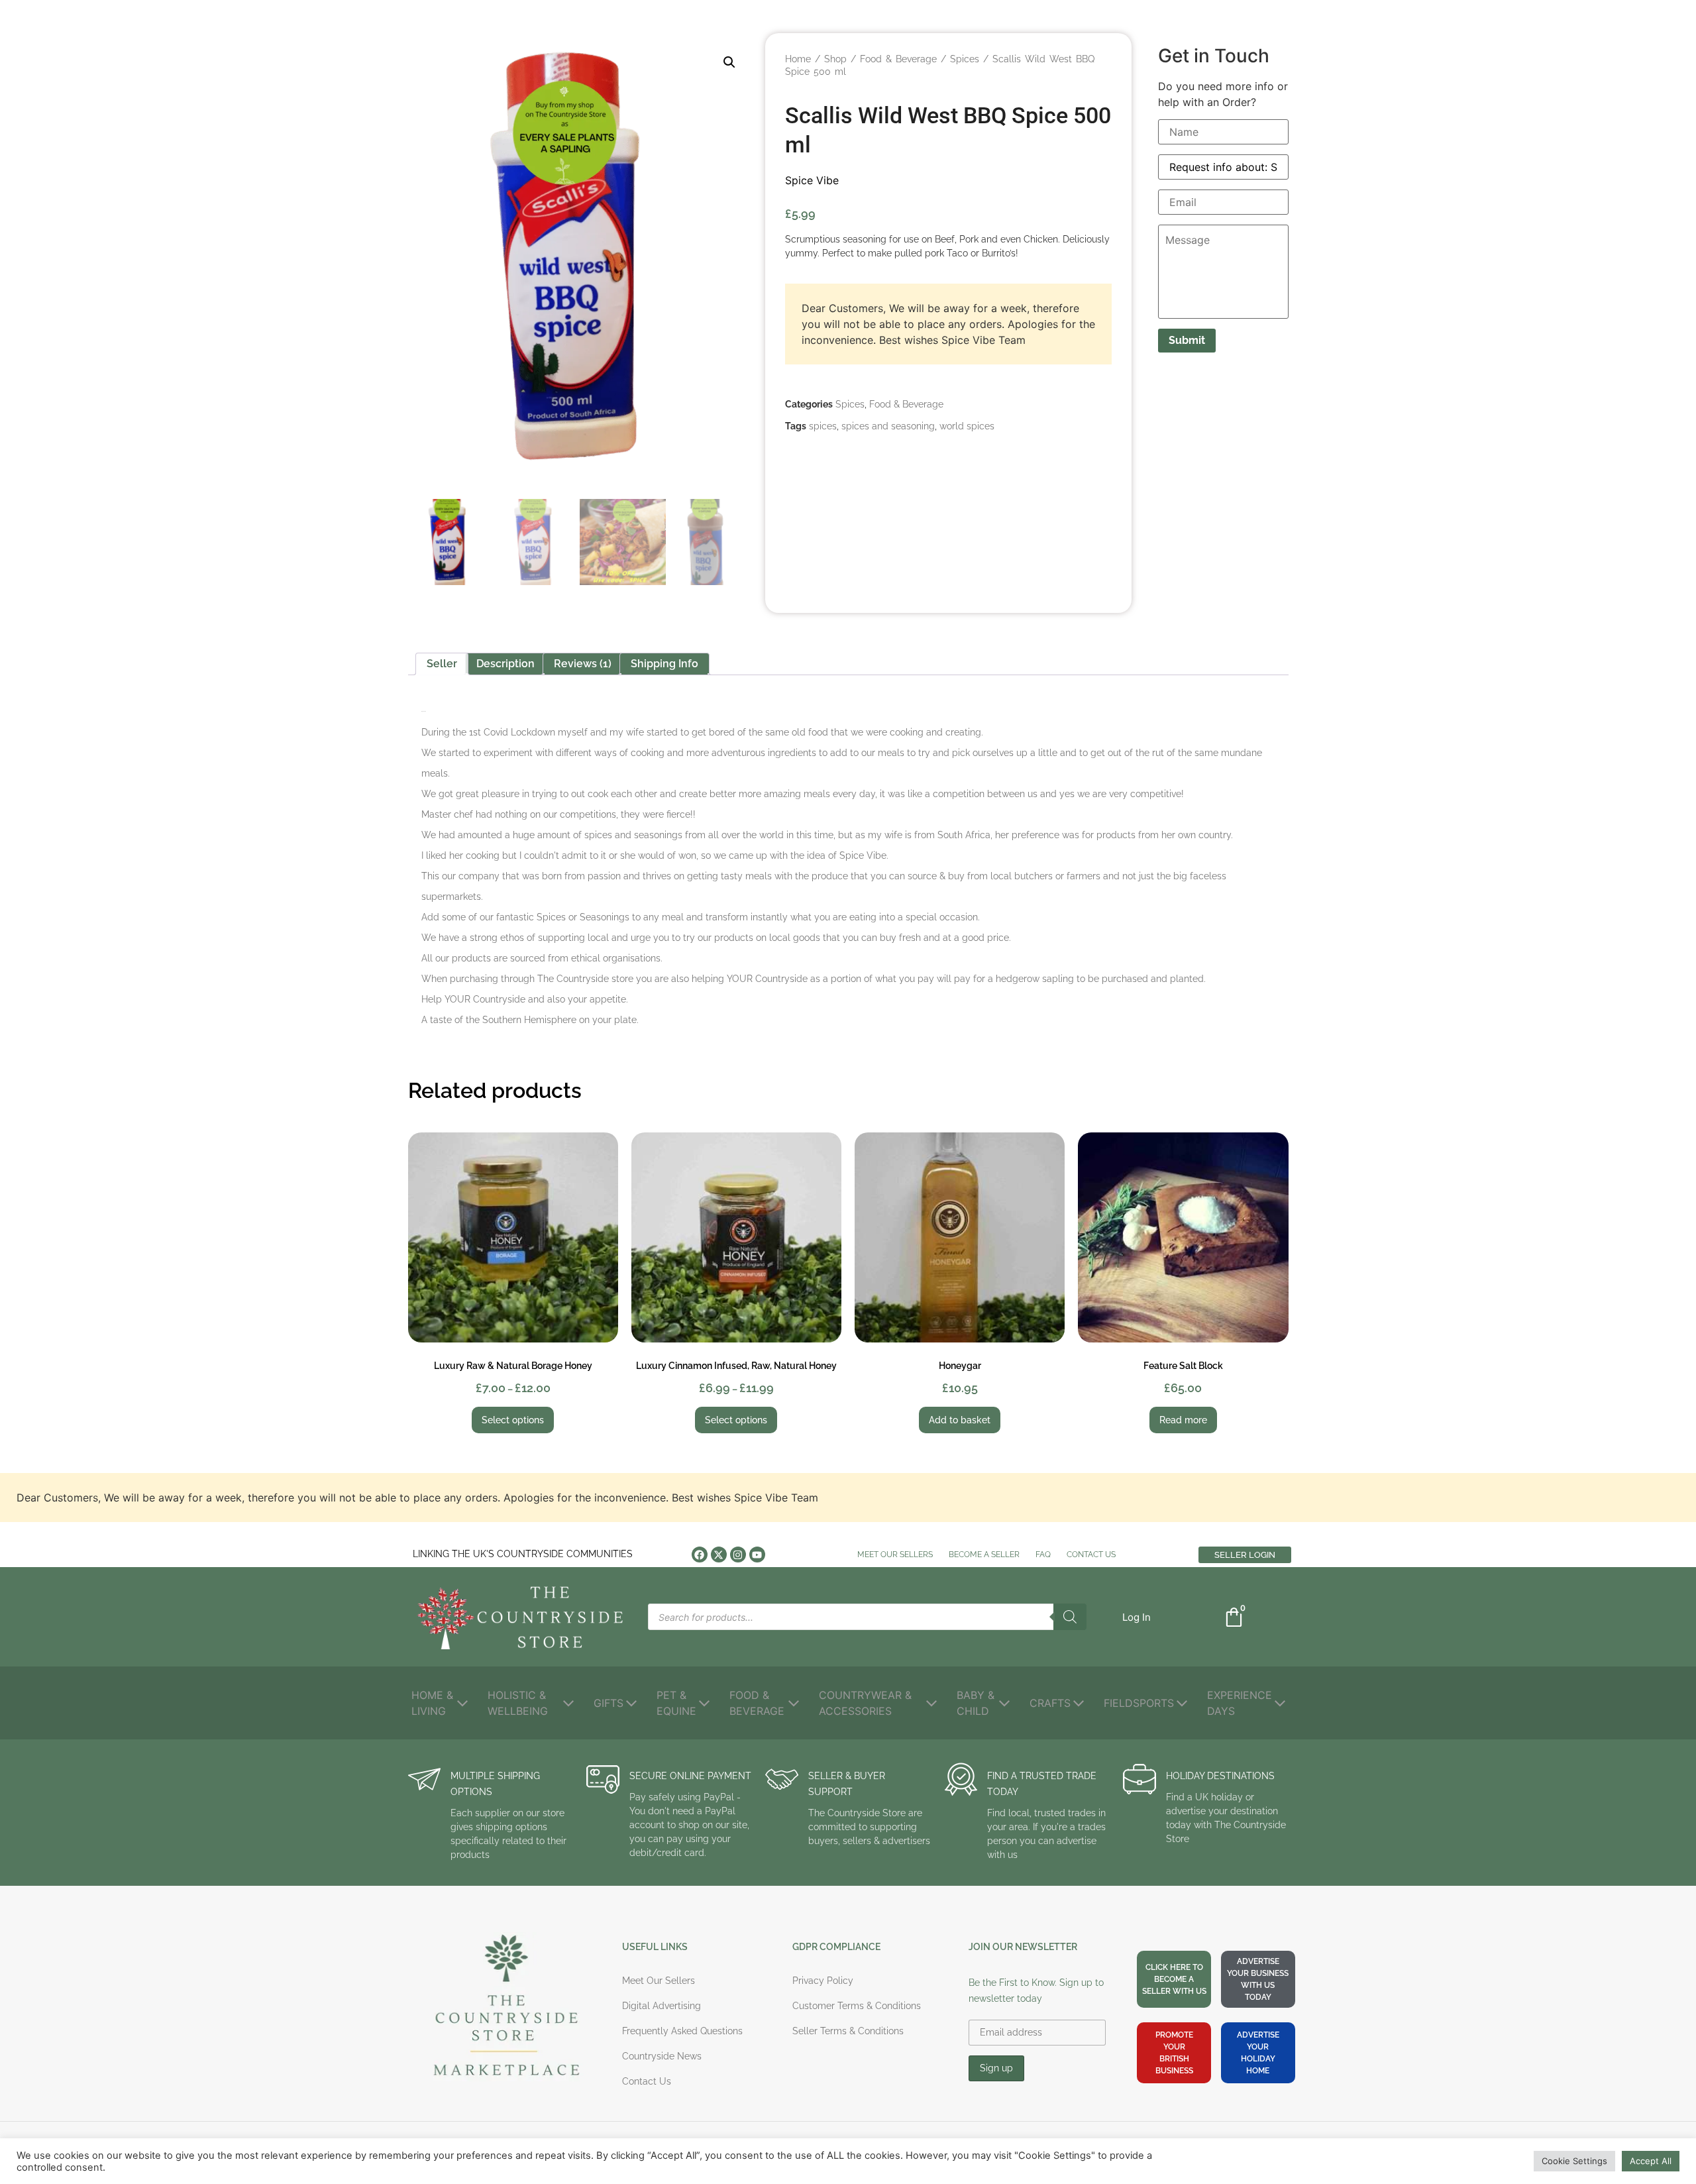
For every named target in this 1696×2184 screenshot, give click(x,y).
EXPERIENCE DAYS (1240, 1703)
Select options (513, 1420)
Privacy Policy (823, 1981)
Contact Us (1091, 1555)
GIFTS (609, 1703)
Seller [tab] (442, 664)
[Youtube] (757, 1555)
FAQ (1043, 1555)
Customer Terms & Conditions (857, 2006)
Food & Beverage (898, 59)
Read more (1183, 1420)
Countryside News (662, 2056)
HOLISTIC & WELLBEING (518, 1703)
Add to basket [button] (960, 1420)
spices (823, 426)
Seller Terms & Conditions (848, 2031)
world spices (967, 426)
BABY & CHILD (976, 1703)
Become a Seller (984, 1555)
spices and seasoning (888, 426)
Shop (835, 59)
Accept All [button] (1651, 2161)
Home (798, 59)
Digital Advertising (662, 2006)
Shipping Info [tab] (664, 664)
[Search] (1070, 1617)
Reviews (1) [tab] (583, 664)
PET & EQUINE (676, 1703)
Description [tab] (505, 664)
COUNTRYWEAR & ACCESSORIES (865, 1703)
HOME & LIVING (432, 1703)
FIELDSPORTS (1139, 1703)
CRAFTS (1050, 1703)
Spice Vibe (812, 180)
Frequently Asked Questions (682, 2031)
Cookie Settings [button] (1574, 2161)
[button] (729, 62)
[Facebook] (700, 1555)
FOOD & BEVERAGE (757, 1703)
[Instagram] (738, 1555)
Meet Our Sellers (895, 1555)
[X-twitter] (719, 1555)
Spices (965, 59)
